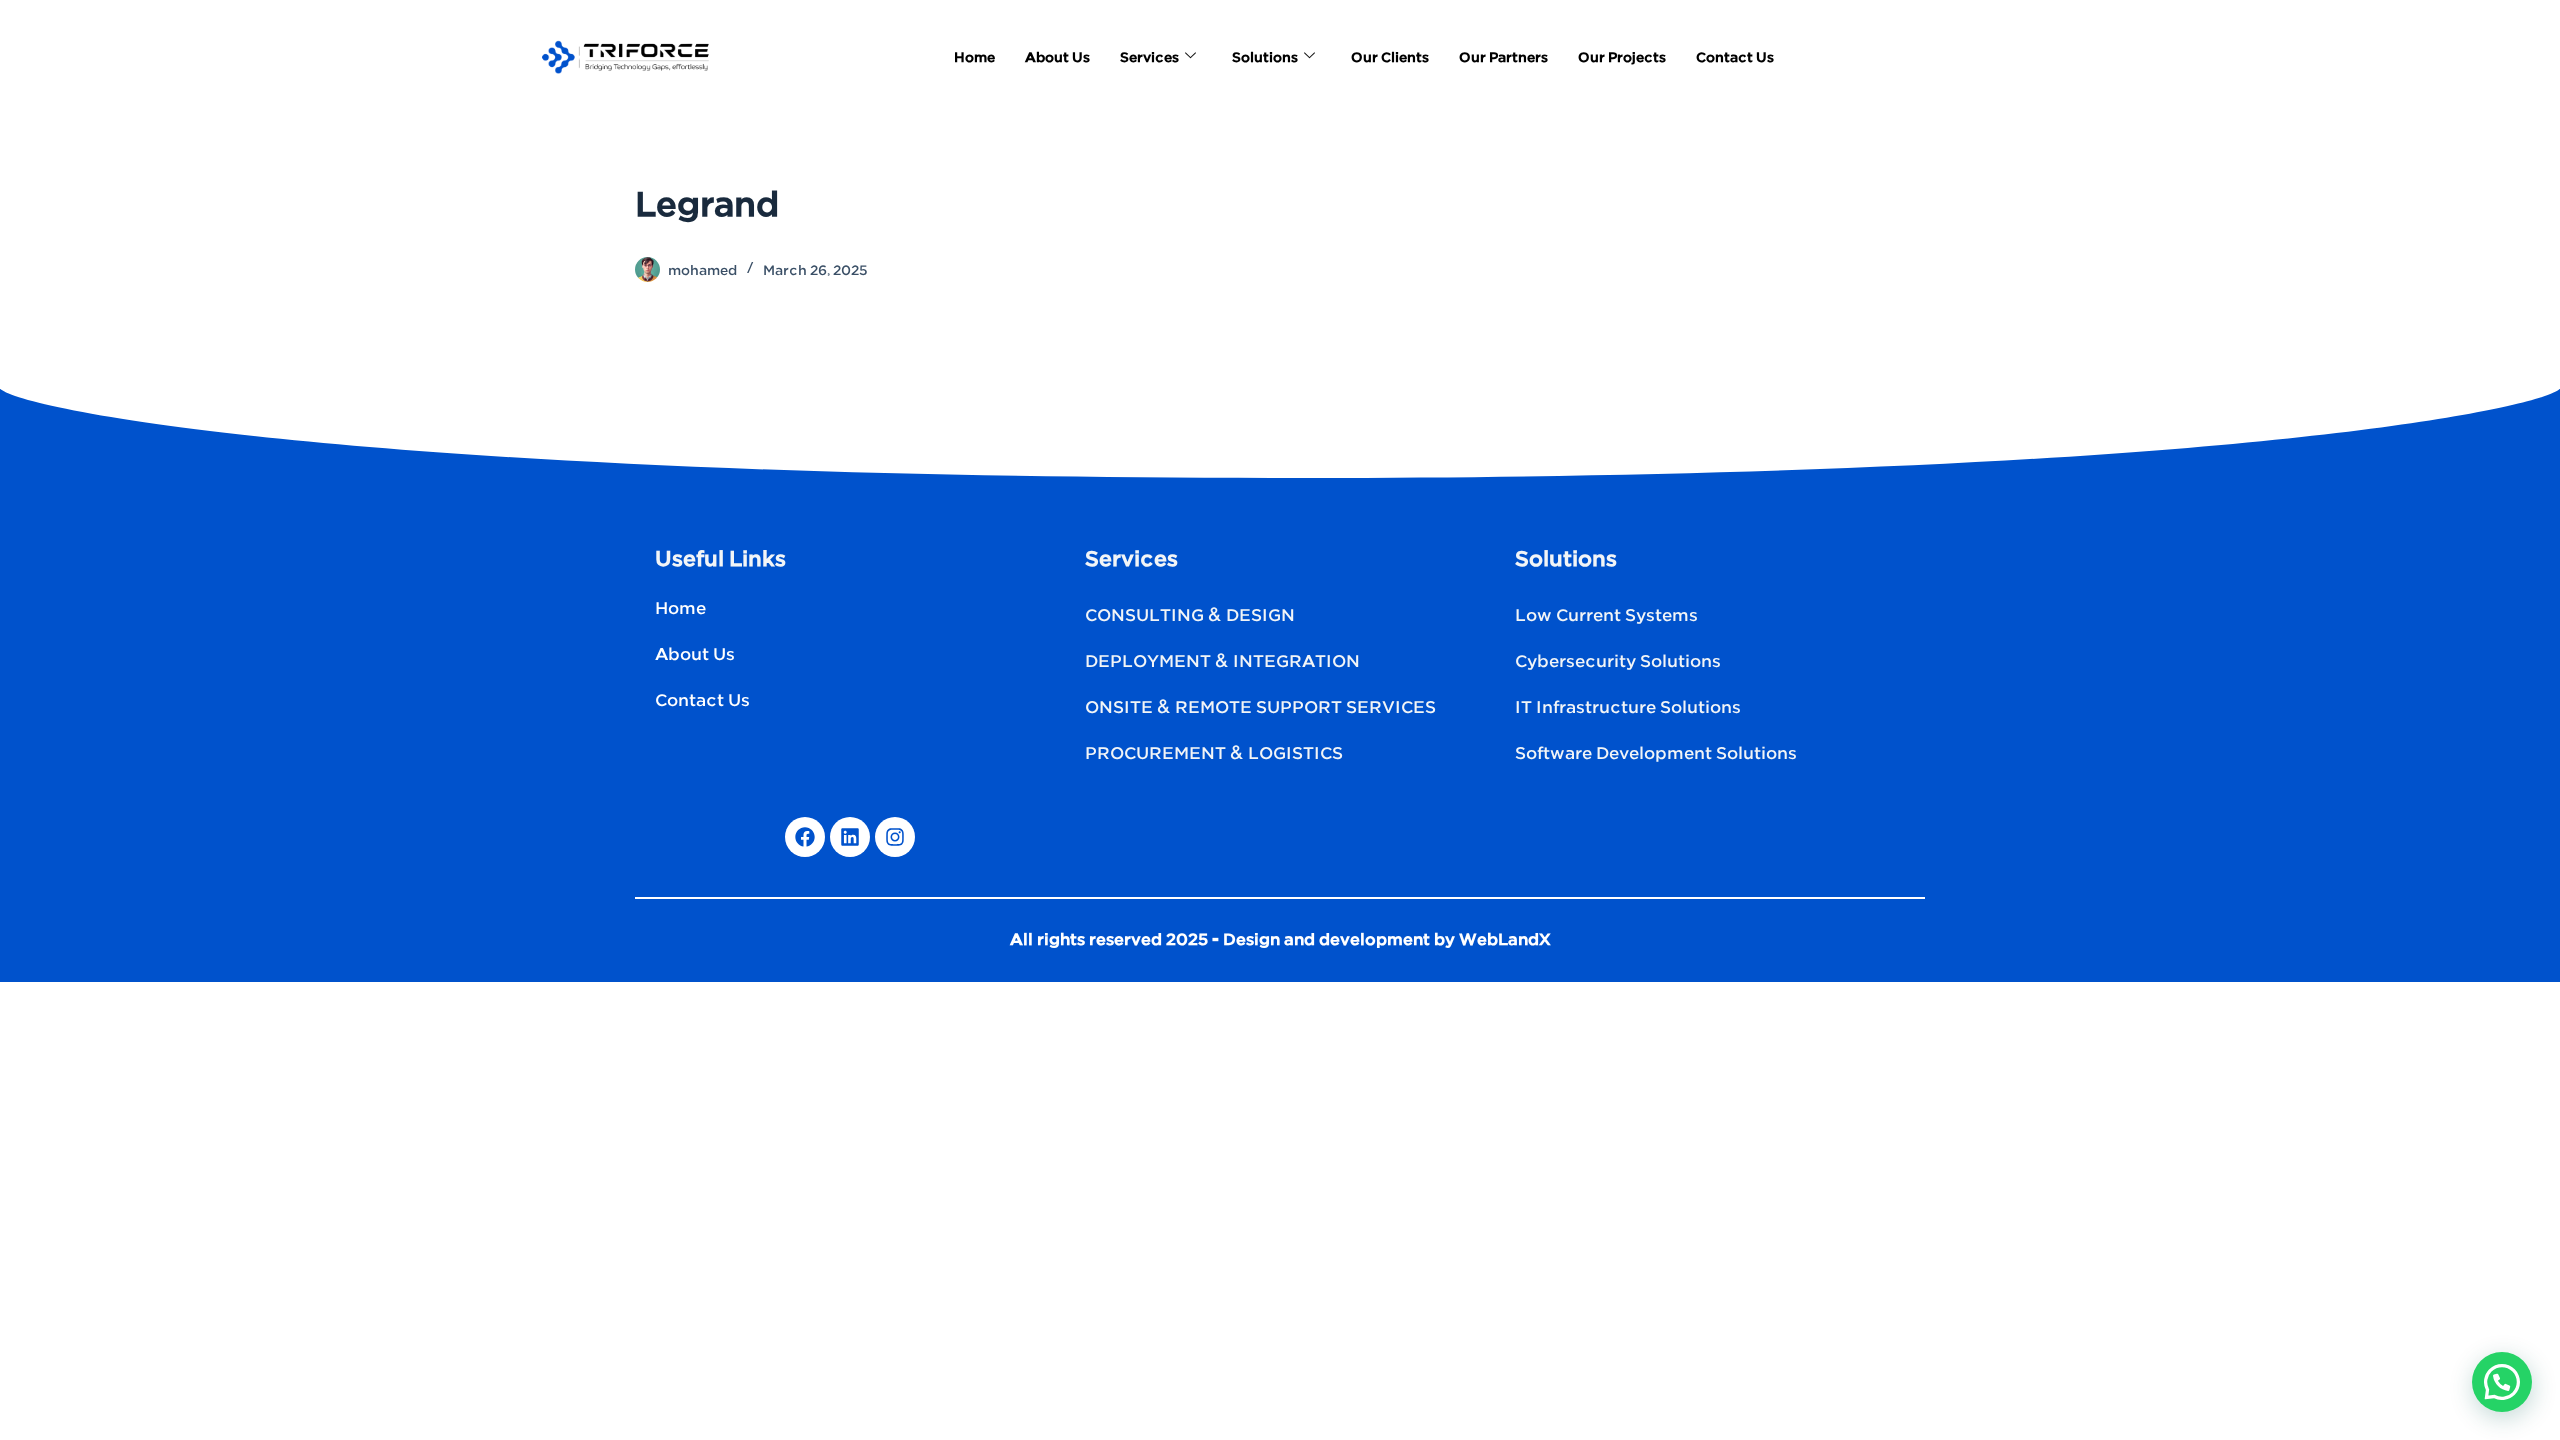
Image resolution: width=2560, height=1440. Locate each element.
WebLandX (1505, 940)
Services (1149, 58)
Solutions (1265, 58)
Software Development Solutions (1656, 754)
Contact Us (1735, 58)
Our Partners (1503, 58)
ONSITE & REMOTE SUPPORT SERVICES (1260, 708)
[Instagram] (895, 837)
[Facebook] (805, 837)
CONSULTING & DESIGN (1190, 616)
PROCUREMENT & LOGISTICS (1214, 754)
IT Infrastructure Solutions (1628, 708)
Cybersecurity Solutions (1618, 662)
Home (974, 58)
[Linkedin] (850, 837)
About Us (1057, 58)
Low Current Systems (1606, 616)
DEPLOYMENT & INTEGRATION (1222, 662)
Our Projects (1622, 58)
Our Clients (1390, 58)
